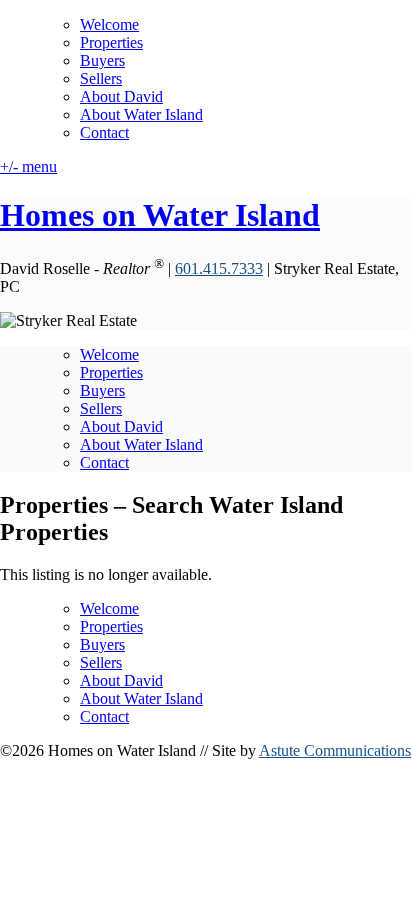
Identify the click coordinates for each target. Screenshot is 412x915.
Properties (111, 42)
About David (121, 96)
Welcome (109, 24)
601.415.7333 (219, 268)
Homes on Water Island (160, 215)
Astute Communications (335, 750)
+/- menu (28, 166)
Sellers (101, 78)
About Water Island (141, 114)
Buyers (102, 60)
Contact (104, 132)
